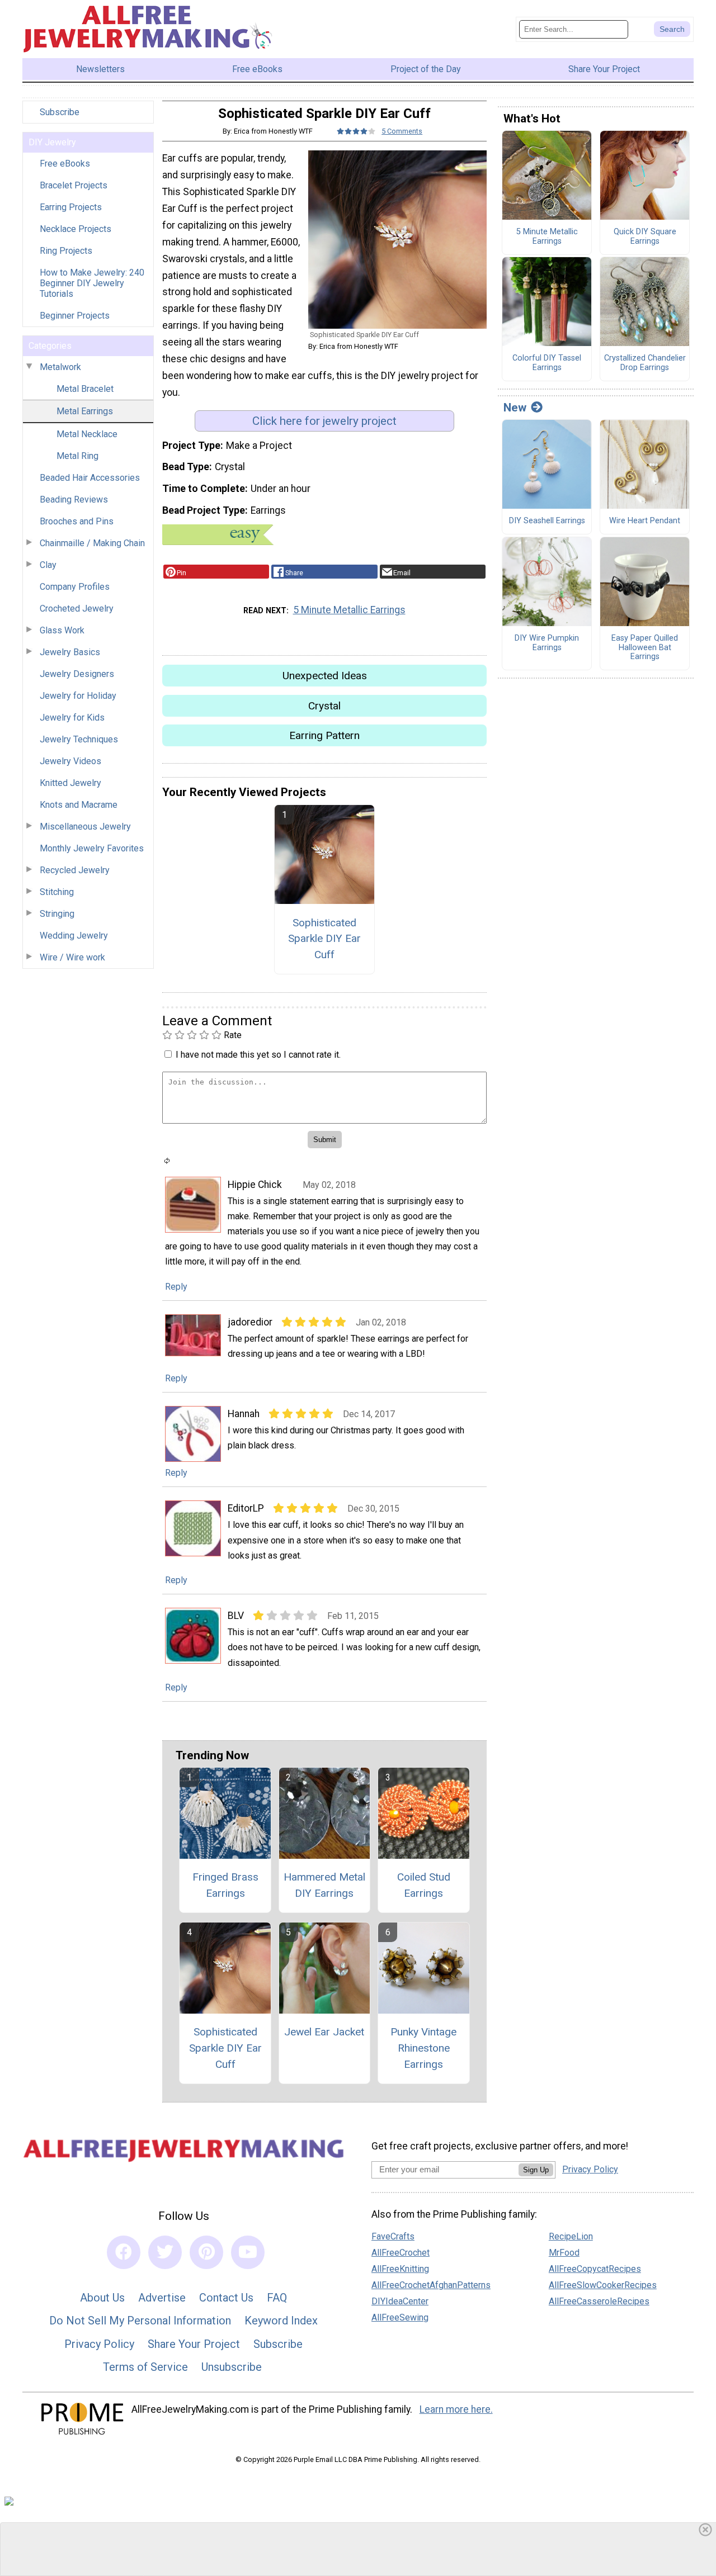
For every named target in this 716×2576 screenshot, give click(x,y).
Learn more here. (456, 2409)
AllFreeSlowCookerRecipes (603, 2285)
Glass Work (62, 630)
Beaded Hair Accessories (90, 478)
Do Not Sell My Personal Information (140, 2321)
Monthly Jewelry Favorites (92, 848)
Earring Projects (71, 207)
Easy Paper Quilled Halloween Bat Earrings (645, 648)
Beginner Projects (75, 316)
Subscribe (60, 112)
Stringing (57, 914)
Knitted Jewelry (70, 783)
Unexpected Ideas (325, 676)
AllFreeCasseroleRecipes (599, 2301)
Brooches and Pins (77, 521)
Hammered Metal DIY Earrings (324, 1885)
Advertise (162, 2298)
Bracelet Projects (74, 185)
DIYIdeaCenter (400, 2301)
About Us (102, 2298)
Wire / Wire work (72, 957)
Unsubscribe (232, 2367)
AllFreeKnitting (400, 2269)
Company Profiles (75, 587)
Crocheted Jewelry (77, 609)
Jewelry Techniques (79, 739)
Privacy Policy (99, 2344)
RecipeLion (571, 2236)
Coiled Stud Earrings (424, 1885)
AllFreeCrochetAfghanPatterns (431, 2285)
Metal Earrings (85, 411)
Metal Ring (77, 456)
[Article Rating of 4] (356, 131)
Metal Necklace (87, 434)
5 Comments (402, 131)
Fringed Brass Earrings (225, 1885)
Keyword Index (281, 2321)
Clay (48, 565)
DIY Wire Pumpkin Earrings (547, 643)
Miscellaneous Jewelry (85, 827)
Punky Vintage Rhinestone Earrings (423, 2048)
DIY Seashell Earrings (547, 521)
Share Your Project (194, 2344)
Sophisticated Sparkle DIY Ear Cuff (324, 939)
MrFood (564, 2253)
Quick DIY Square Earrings (645, 237)
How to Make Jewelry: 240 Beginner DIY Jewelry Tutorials (92, 283)
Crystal (324, 706)
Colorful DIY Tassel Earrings (547, 363)
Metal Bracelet (85, 389)
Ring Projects (66, 251)
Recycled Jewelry (75, 870)
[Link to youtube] (248, 2252)
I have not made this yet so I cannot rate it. (258, 1055)
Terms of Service (145, 2367)
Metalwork (60, 367)
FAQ (277, 2298)
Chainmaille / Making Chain (92, 543)
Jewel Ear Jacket (324, 2032)
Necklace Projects (76, 229)
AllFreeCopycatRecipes (595, 2269)
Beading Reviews (74, 499)
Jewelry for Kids (72, 718)
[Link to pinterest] (206, 2252)
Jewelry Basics (70, 652)
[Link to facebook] (124, 2252)
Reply (176, 1287)
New (515, 408)
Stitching (57, 892)
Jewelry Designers (77, 674)
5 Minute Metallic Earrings (349, 610)
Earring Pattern (324, 735)
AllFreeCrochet (401, 2253)
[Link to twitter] (165, 2252)
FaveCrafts (393, 2236)
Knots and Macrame (79, 805)
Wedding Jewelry (74, 936)
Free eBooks (65, 164)
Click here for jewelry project (324, 421)
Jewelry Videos (70, 761)
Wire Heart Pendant (645, 521)
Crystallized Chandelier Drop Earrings (645, 363)
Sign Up (536, 2170)
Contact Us (226, 2298)
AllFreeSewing (400, 2317)
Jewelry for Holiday (78, 696)
